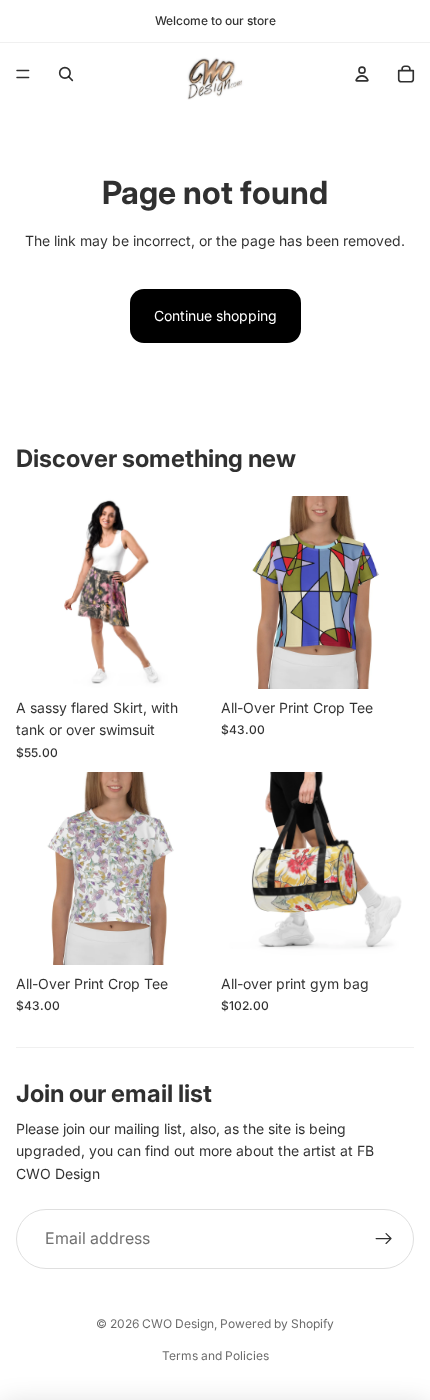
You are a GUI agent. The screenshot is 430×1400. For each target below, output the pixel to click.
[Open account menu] (362, 74)
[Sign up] (384, 1239)
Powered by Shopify (277, 1323)
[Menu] (23, 74)
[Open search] (66, 74)
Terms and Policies (215, 1355)
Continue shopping (215, 315)
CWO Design (178, 1323)
